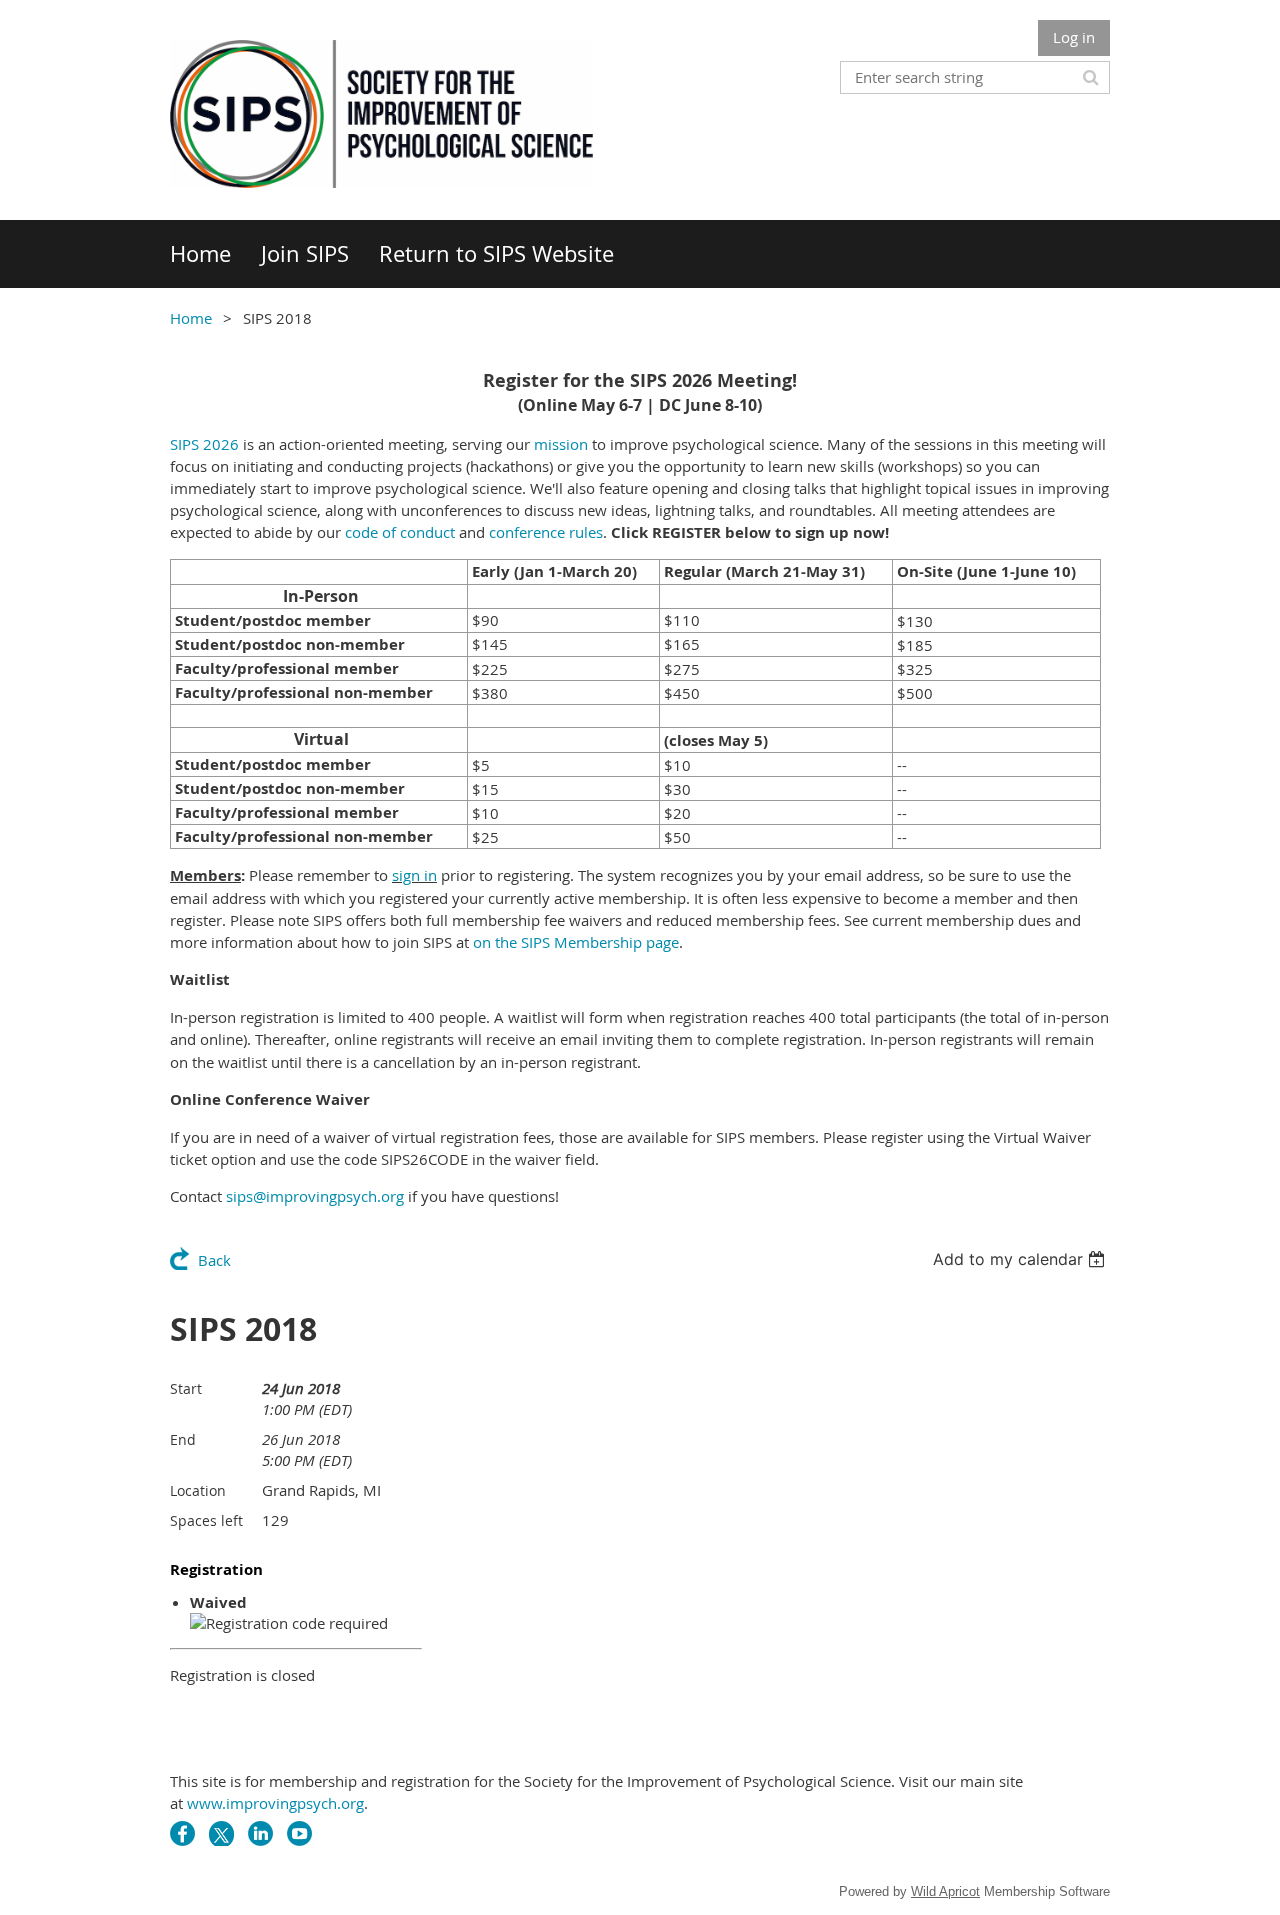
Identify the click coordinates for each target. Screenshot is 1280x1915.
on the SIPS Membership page (576, 942)
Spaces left (206, 1520)
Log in (1074, 37)
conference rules (546, 532)
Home (191, 318)
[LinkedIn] (260, 1833)
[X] (221, 1833)
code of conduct (400, 532)
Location (198, 1490)
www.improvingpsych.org (275, 1803)
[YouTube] (299, 1833)
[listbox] (1021, 1259)
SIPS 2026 (204, 444)
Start (186, 1388)
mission (561, 444)
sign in (414, 875)
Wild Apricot (945, 1891)
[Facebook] (182, 1833)
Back (214, 1260)
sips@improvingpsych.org (315, 1196)
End (183, 1439)
